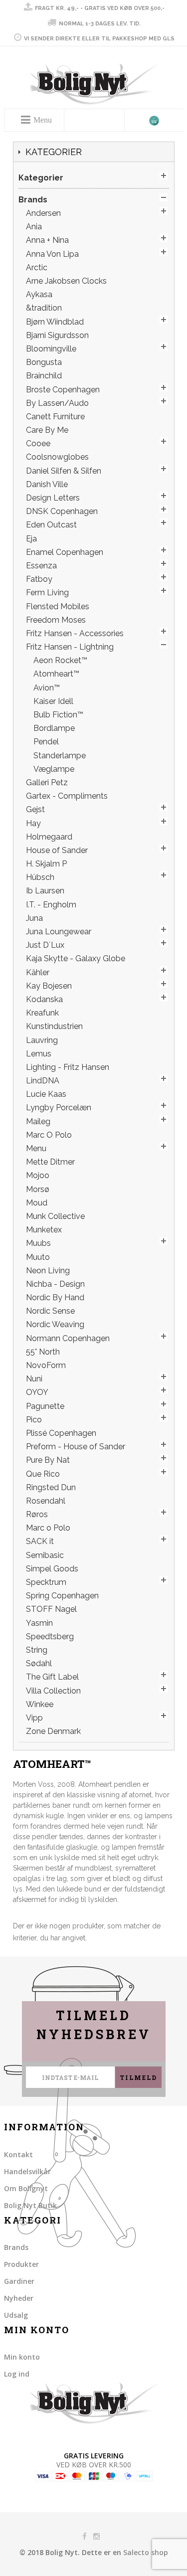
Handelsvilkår (27, 2171)
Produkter (21, 2264)
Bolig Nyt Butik (30, 2205)
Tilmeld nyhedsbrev (94, 2025)
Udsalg (16, 2315)
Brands (16, 2247)
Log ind (17, 2374)
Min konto (22, 2357)
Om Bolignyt (26, 2188)
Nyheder (19, 2298)
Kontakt (18, 2154)
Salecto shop (146, 2552)
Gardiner (19, 2281)
